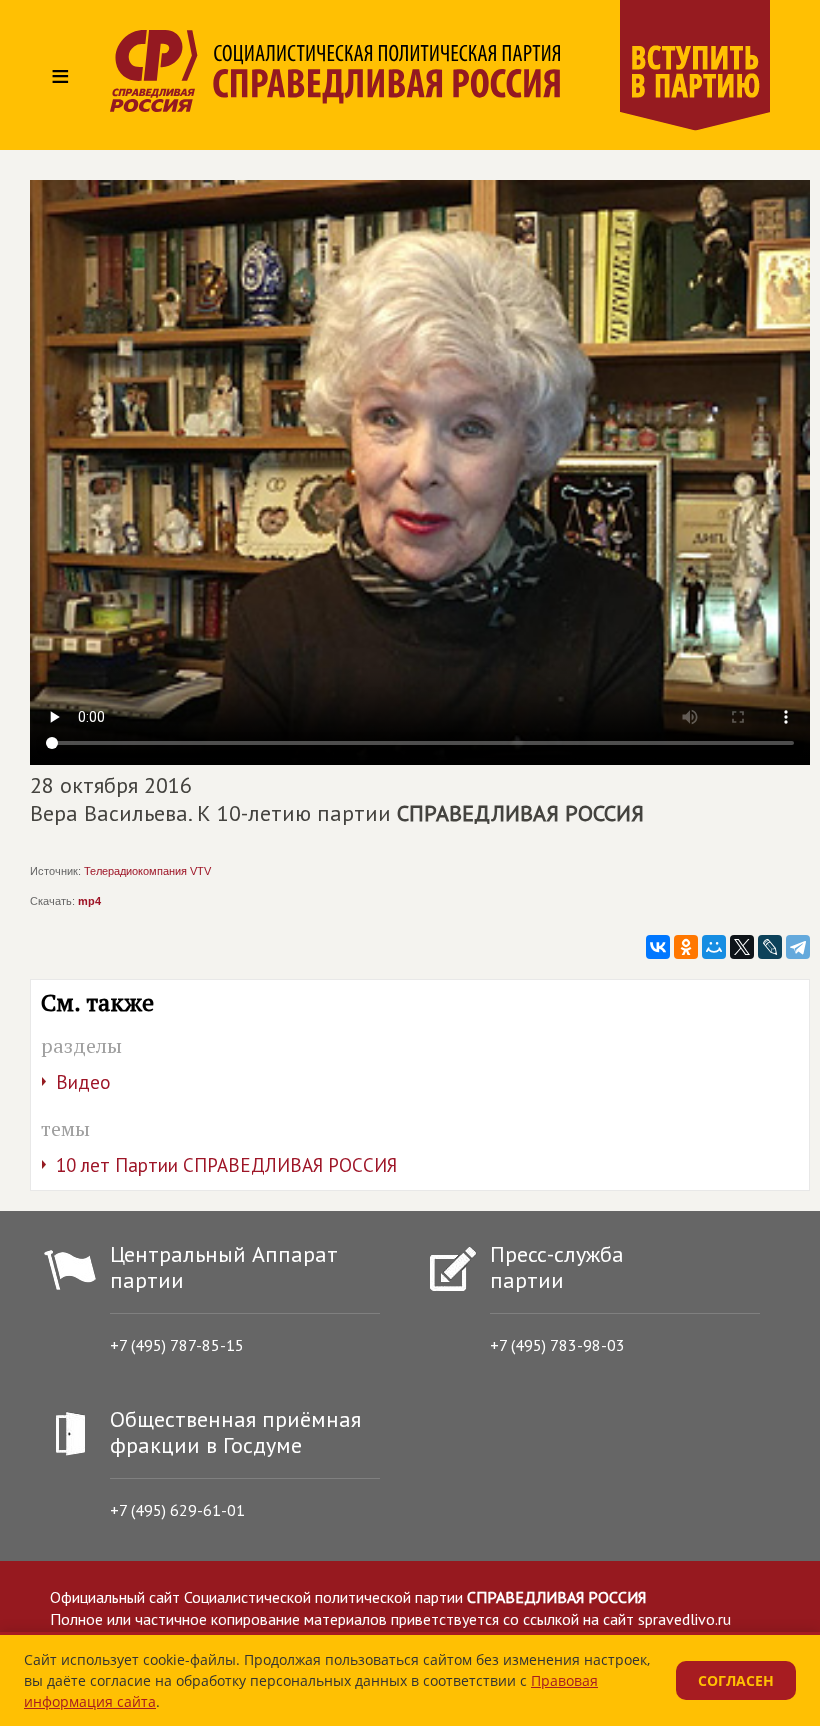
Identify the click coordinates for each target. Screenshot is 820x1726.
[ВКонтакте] (658, 947)
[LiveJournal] (770, 947)
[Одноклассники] (686, 947)
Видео (83, 1082)
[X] (742, 947)
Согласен (736, 1680)
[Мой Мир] (714, 947)
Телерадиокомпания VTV (147, 871)
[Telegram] (798, 947)
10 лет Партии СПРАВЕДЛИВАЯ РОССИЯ (226, 1165)
